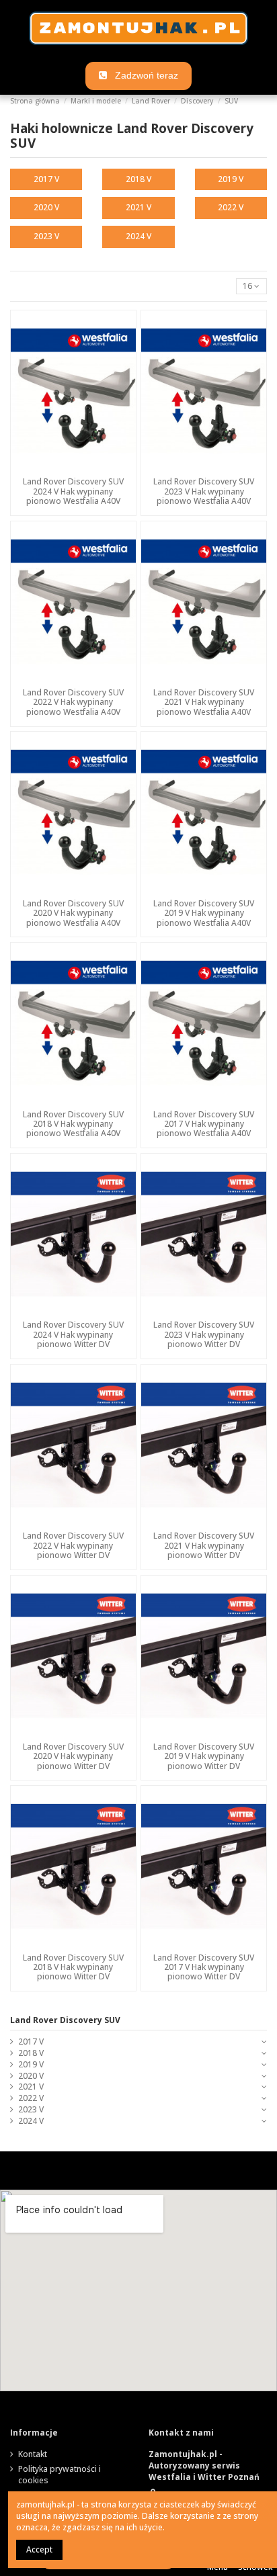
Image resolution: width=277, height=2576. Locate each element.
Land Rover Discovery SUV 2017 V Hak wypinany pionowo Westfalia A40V (204, 1124)
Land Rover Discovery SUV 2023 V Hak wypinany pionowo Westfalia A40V (204, 491)
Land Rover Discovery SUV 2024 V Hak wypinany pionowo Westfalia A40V (73, 491)
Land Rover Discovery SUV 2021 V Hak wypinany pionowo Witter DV (204, 1545)
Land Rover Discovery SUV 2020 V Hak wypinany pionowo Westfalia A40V (73, 913)
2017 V (46, 179)
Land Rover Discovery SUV (65, 2020)
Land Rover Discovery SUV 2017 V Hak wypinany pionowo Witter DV (204, 1967)
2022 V (231, 207)
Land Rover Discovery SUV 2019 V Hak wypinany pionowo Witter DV (204, 1756)
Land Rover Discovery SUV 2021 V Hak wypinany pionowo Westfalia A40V (204, 702)
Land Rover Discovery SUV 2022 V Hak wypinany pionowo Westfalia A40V (73, 702)
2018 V (138, 179)
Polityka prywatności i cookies (60, 2475)
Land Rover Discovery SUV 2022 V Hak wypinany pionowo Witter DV (73, 1545)
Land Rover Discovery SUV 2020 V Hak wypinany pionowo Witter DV (73, 1756)
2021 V (138, 207)
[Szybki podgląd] (73, 468)
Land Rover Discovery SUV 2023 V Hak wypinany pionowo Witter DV (204, 1334)
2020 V (46, 207)
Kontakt (33, 2454)
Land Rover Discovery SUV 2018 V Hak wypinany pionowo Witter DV (73, 1967)
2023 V (46, 236)
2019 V (231, 179)
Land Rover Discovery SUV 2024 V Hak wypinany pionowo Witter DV (73, 1334)
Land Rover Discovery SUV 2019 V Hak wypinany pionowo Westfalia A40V (204, 913)
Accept (39, 2549)
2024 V (138, 236)
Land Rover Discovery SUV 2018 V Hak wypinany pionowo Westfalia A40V (73, 1124)
